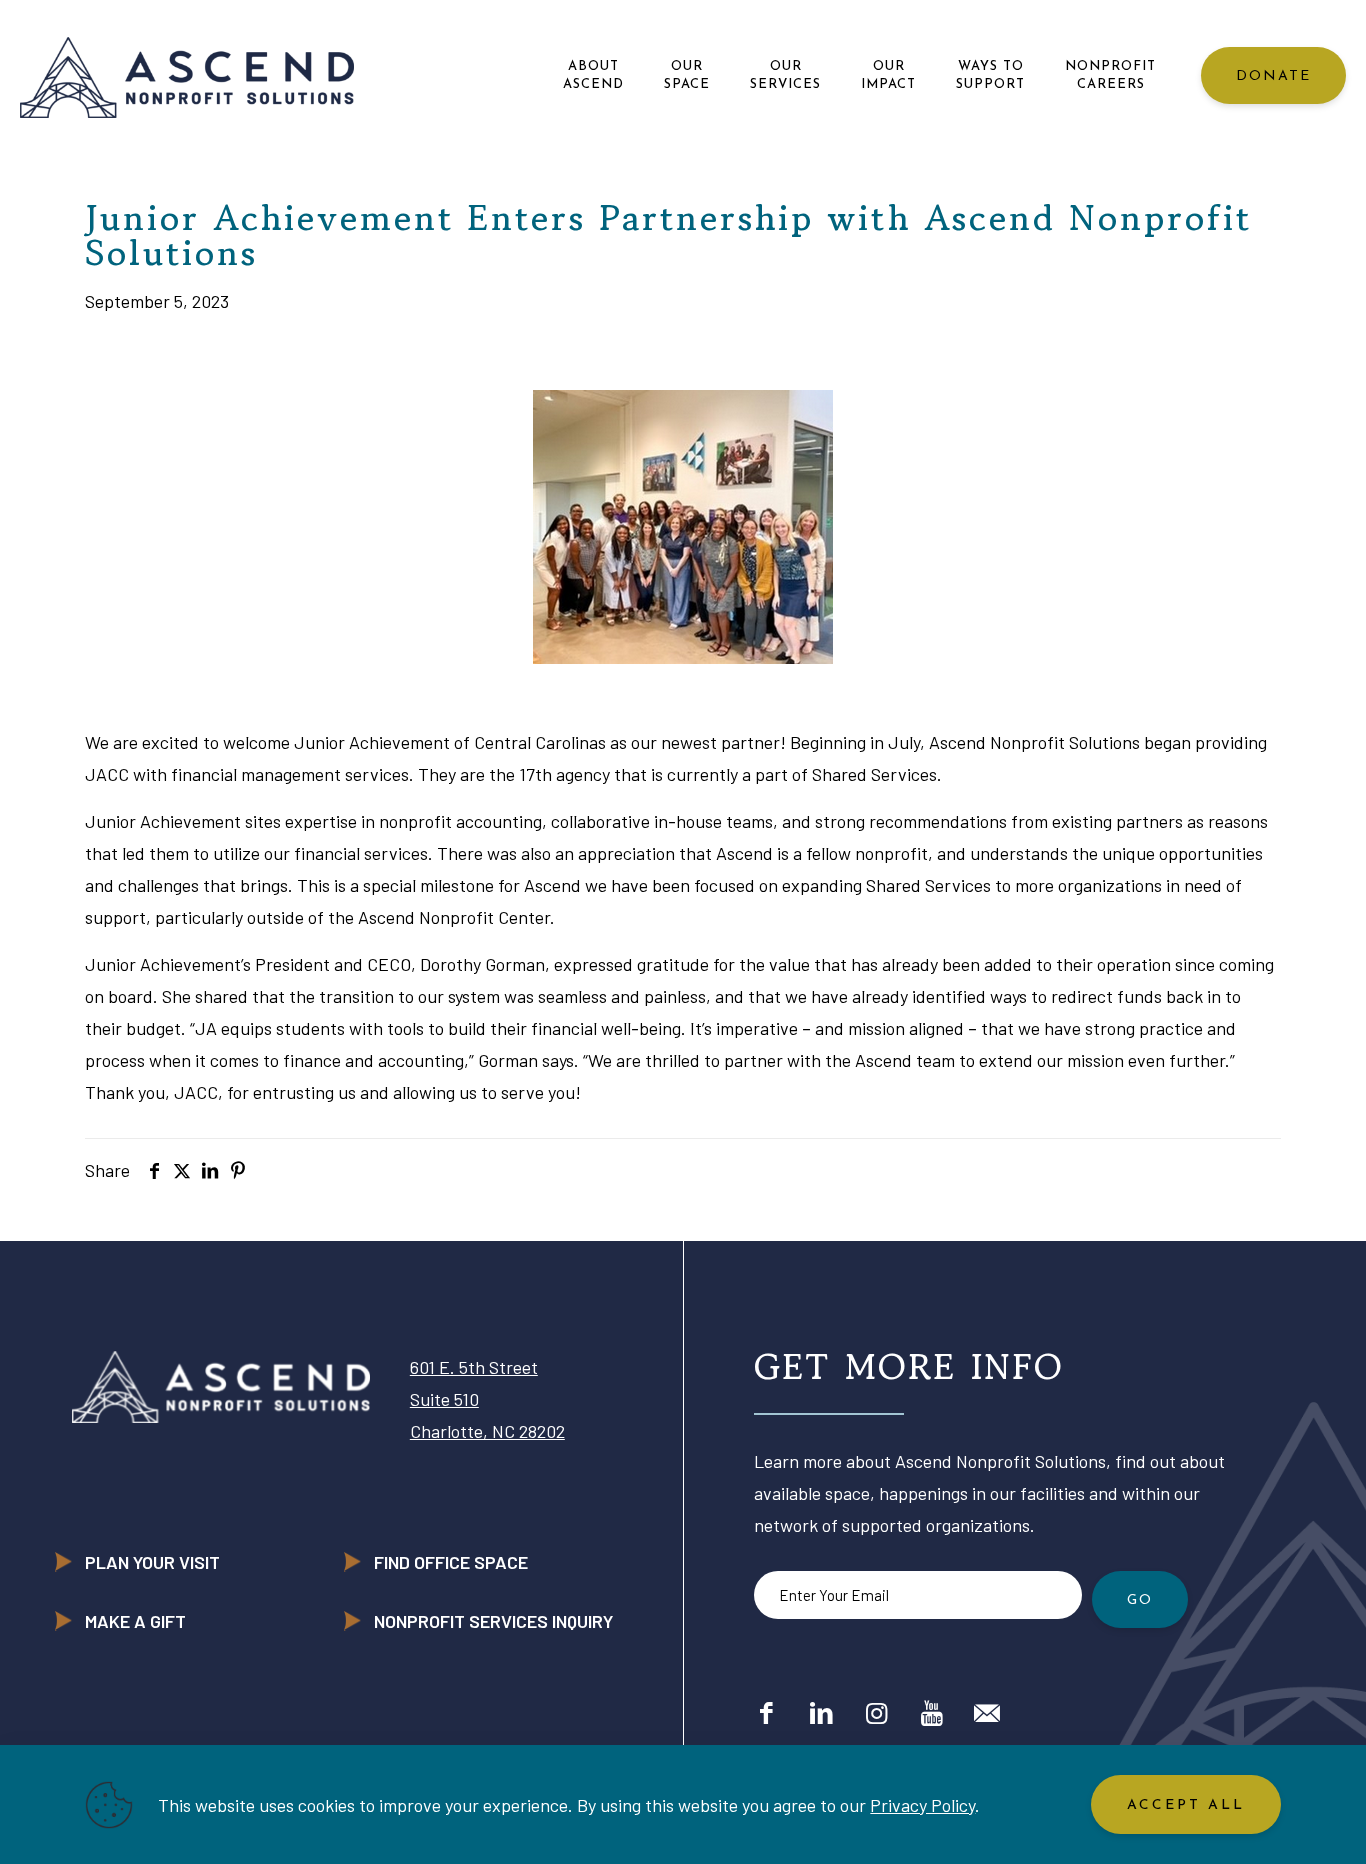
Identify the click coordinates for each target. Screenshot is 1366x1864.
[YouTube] (931, 1712)
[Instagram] (876, 1712)
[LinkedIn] (821, 1712)
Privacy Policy (922, 1805)
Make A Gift (135, 1621)
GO (1140, 1600)
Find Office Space (451, 1562)
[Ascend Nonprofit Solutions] (187, 75)
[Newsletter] (986, 1712)
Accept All (1186, 1805)
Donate (1273, 76)
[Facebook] (766, 1712)
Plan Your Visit (152, 1562)
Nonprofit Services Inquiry (493, 1621)
